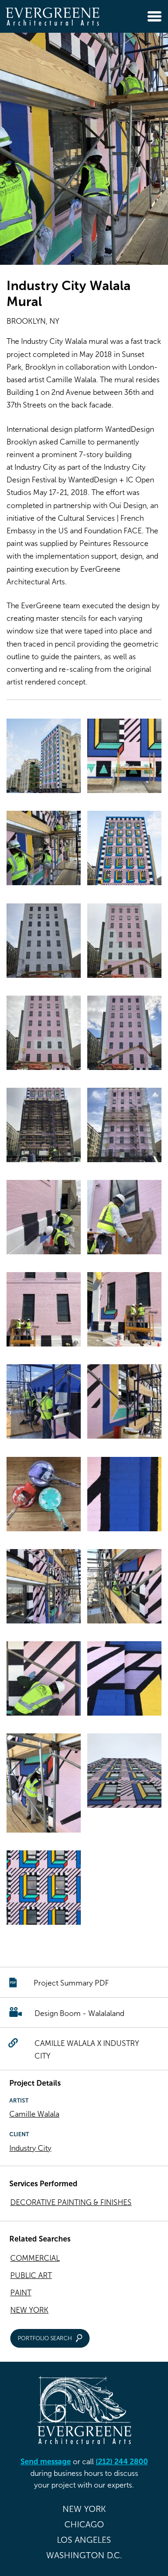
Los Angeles (84, 2540)
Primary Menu (154, 16)
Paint (21, 2293)
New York (29, 2310)
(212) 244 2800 (122, 2462)
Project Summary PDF (71, 1983)
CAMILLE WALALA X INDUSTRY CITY (87, 2050)
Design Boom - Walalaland (79, 2013)
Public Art (31, 2275)
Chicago (84, 2525)
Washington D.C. (84, 2555)
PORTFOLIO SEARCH (45, 2338)
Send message (46, 2462)
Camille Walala (34, 2114)
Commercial (35, 2258)
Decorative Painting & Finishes (71, 2202)
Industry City (30, 2148)
